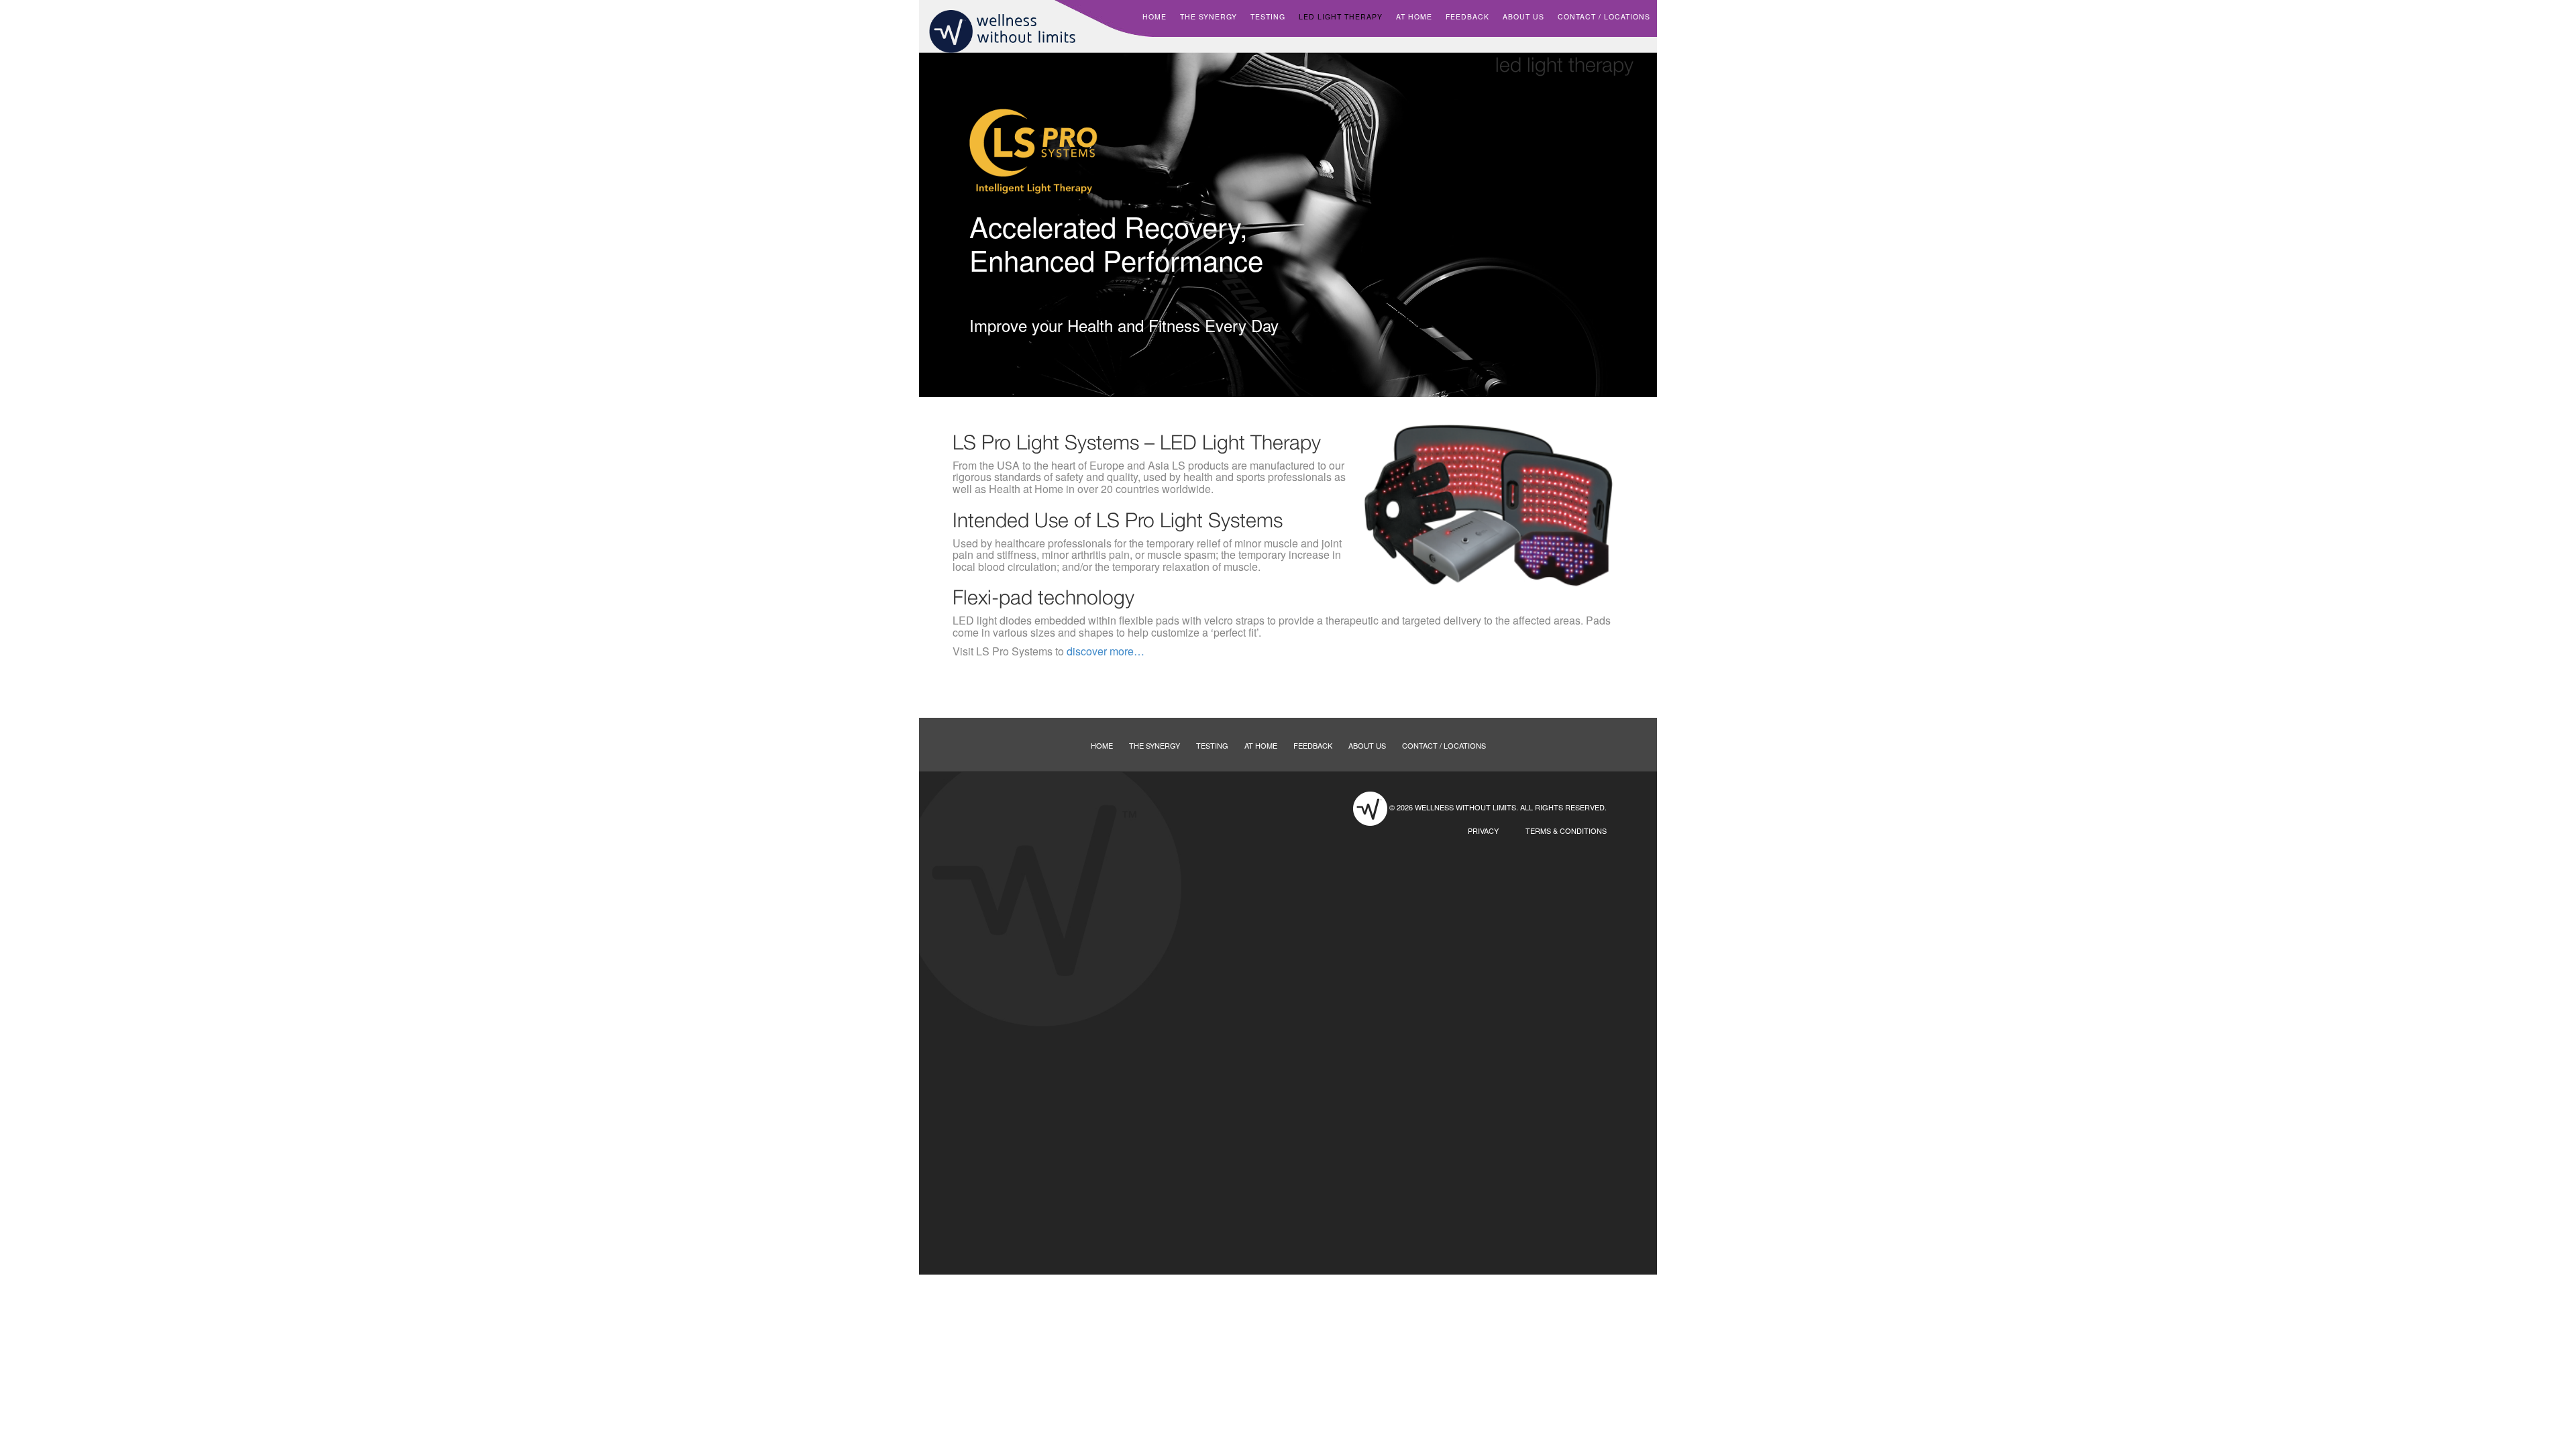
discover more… (1106, 651)
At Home (1414, 16)
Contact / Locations (1604, 16)
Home (1155, 16)
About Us (1523, 16)
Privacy (1483, 830)
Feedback (1467, 16)
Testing (1268, 16)
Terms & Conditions (1566, 830)
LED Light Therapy (1341, 16)
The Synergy (1209, 16)
